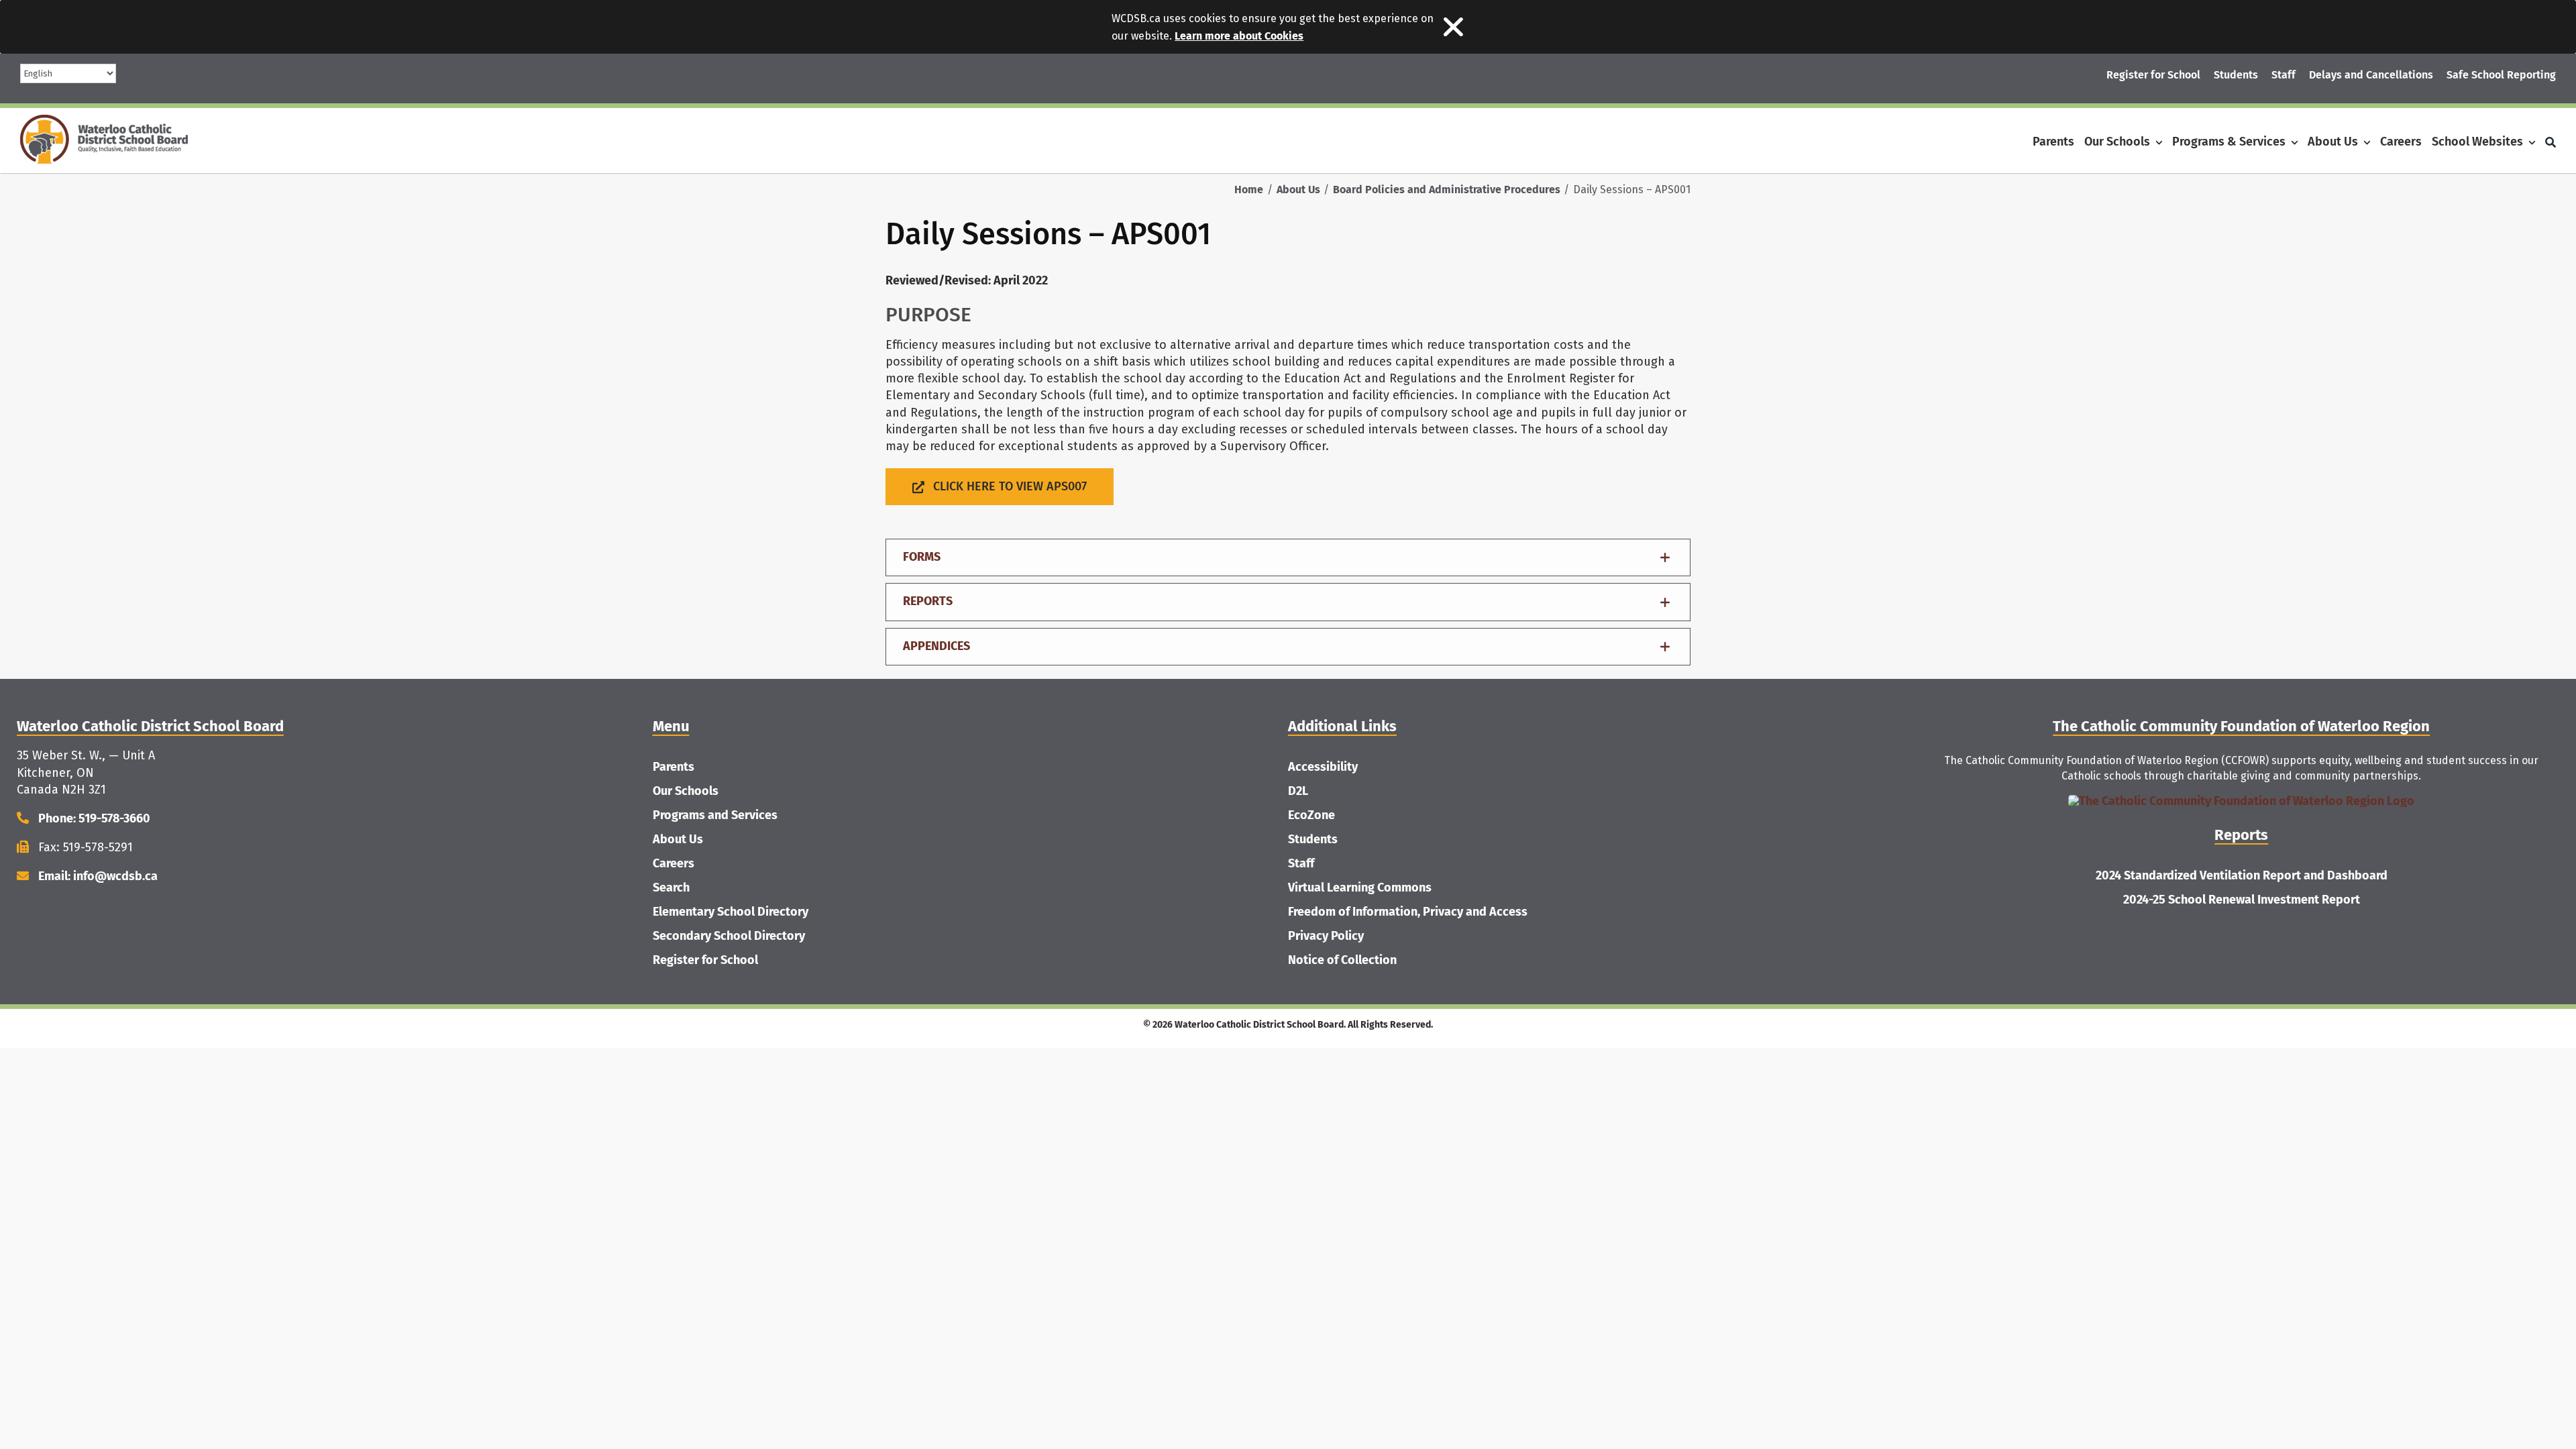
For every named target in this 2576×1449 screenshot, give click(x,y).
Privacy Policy (1326, 936)
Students (1313, 839)
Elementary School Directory (731, 912)
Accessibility (1323, 767)
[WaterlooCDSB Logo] (104, 121)
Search (671, 888)
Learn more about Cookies (1239, 36)
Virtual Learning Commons (1360, 888)
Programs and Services (715, 815)
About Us (678, 839)
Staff (1301, 863)
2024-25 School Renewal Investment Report (2242, 900)
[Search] (2551, 142)
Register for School (705, 960)
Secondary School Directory (729, 936)
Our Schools (686, 791)
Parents (674, 767)
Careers (674, 863)
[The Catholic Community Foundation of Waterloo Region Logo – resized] (2241, 801)
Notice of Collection (1342, 960)
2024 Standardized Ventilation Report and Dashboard (2242, 875)
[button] (1288, 557)
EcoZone (1311, 815)
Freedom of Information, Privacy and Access (1408, 912)
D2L (1298, 791)
